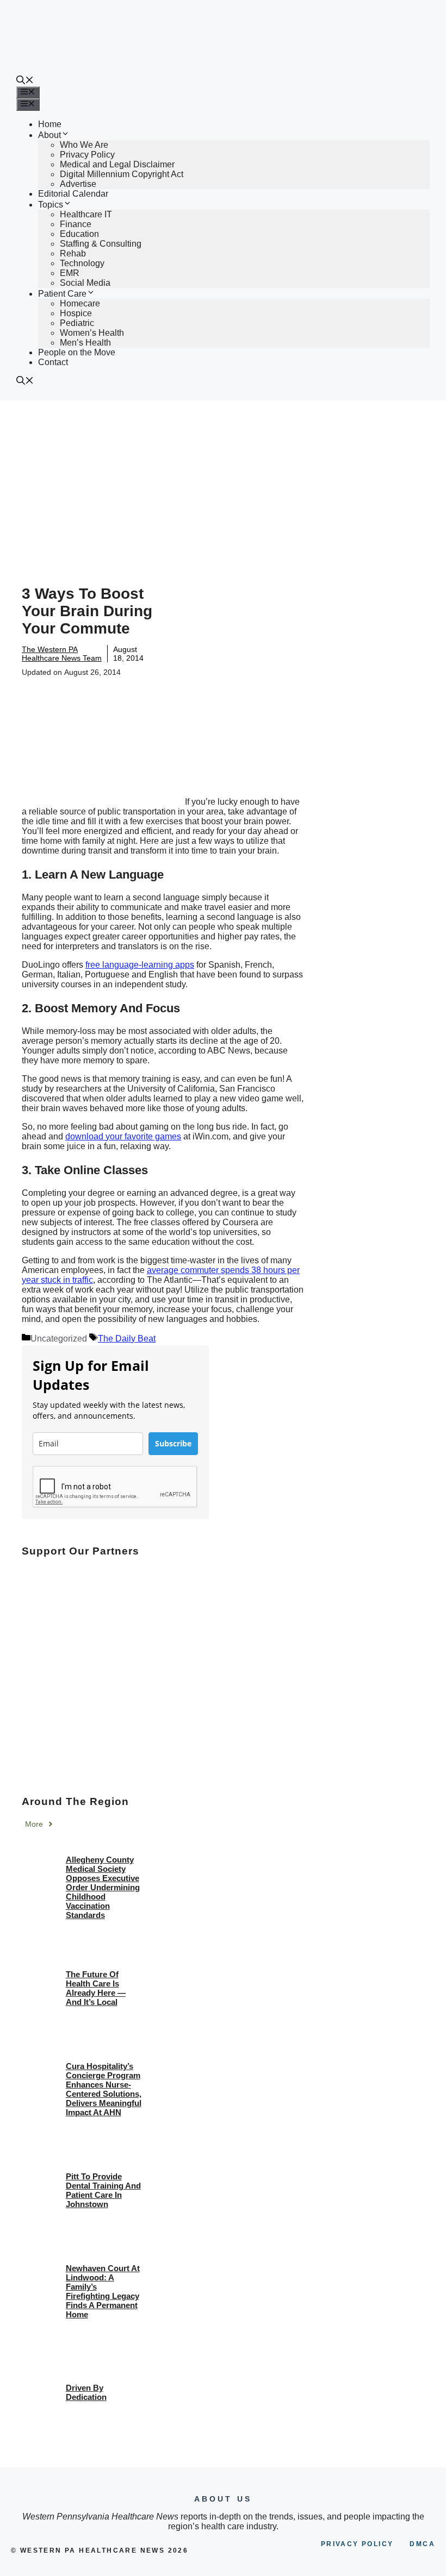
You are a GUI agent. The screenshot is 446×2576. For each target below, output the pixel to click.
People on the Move (77, 352)
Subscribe (173, 1443)
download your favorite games (123, 1136)
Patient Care (62, 294)
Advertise (78, 184)
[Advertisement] (223, 482)
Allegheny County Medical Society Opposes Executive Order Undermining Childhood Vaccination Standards (103, 1887)
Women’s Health (92, 333)
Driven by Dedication (86, 2392)
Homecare (80, 303)
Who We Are (84, 145)
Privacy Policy (87, 155)
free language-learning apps (140, 965)
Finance (76, 224)
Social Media (85, 283)
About (49, 135)
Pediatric (77, 323)
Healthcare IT (86, 214)
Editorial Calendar (73, 194)
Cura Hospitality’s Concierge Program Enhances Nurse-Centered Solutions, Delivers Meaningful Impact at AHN (104, 2089)
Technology (82, 263)
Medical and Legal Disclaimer (117, 164)
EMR (70, 273)
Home (50, 124)
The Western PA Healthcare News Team (62, 654)
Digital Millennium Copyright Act (122, 174)
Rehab (73, 253)
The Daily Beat (127, 1339)
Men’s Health (85, 343)
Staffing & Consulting (101, 244)
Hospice (76, 313)
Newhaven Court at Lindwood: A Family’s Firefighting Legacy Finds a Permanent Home (103, 2291)
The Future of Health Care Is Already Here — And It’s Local (96, 1988)
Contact (53, 362)
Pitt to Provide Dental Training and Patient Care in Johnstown (103, 2190)
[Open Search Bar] (25, 81)
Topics (51, 205)
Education (79, 234)
